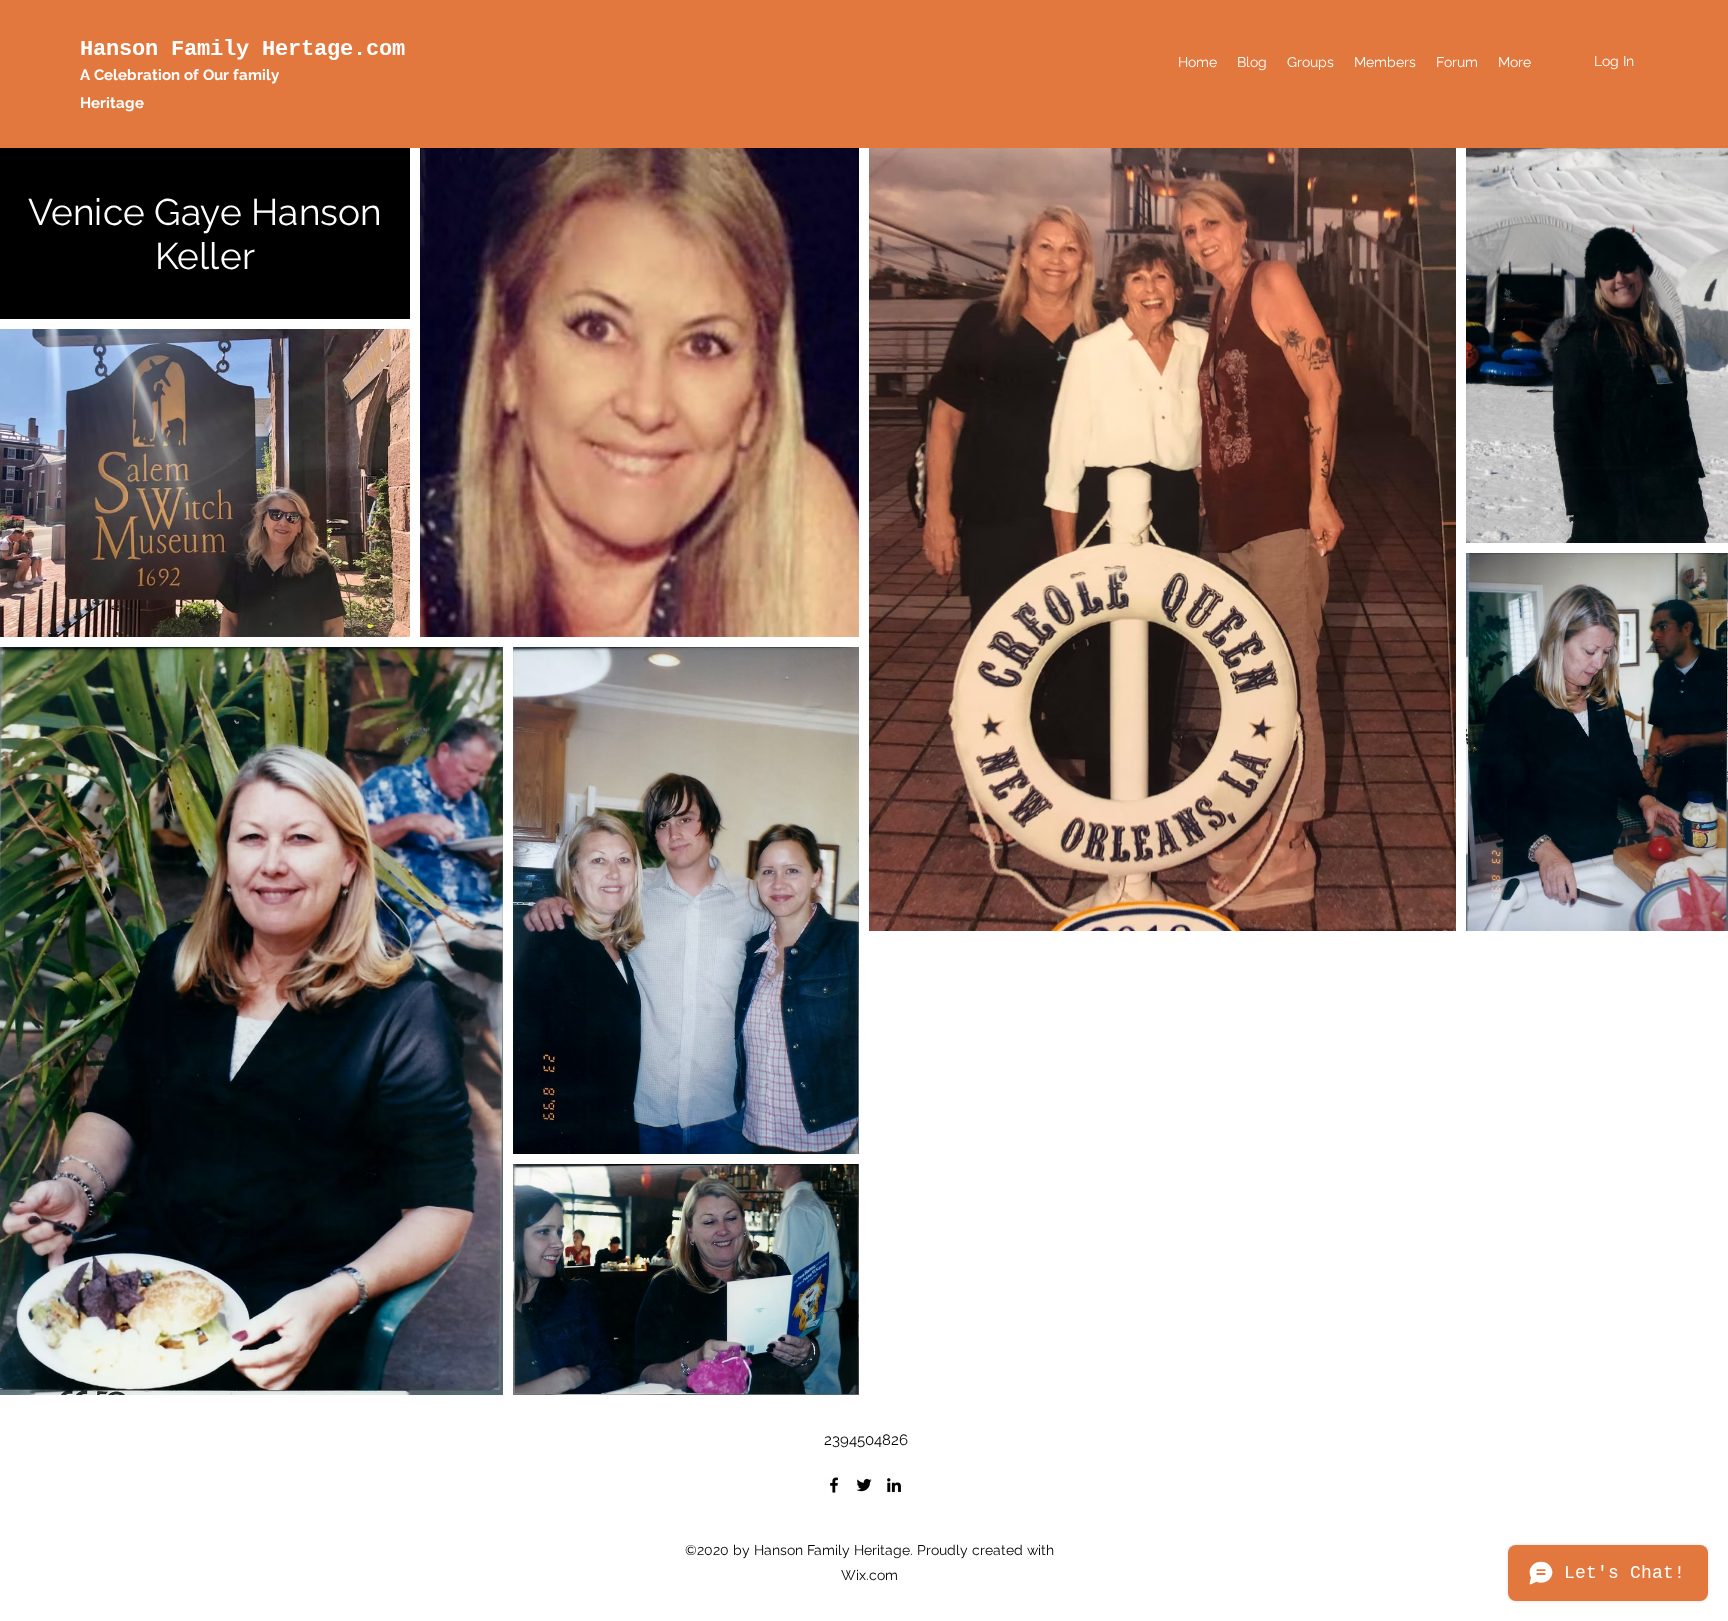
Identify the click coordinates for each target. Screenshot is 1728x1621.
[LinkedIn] (894, 1485)
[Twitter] (864, 1485)
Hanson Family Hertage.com (242, 49)
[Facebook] (834, 1485)
